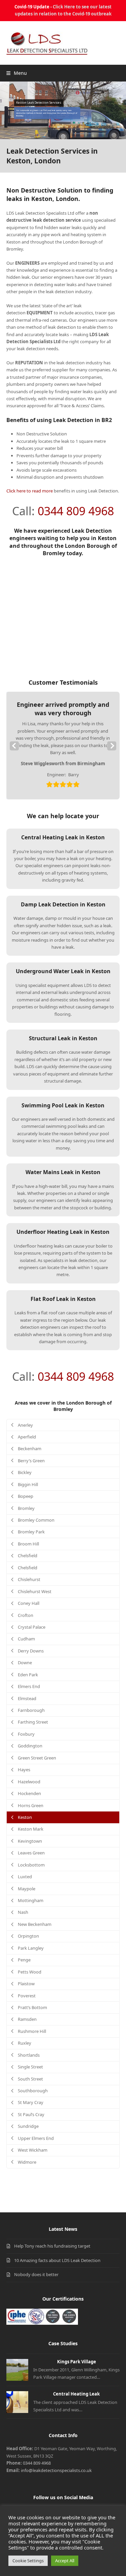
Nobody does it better (36, 2274)
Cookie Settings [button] (28, 2561)
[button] (17, 73)
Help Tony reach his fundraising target (52, 2246)
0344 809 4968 (76, 511)
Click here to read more (30, 491)
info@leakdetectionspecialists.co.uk (56, 2470)
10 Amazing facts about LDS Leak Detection (57, 2260)
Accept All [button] (65, 2561)
